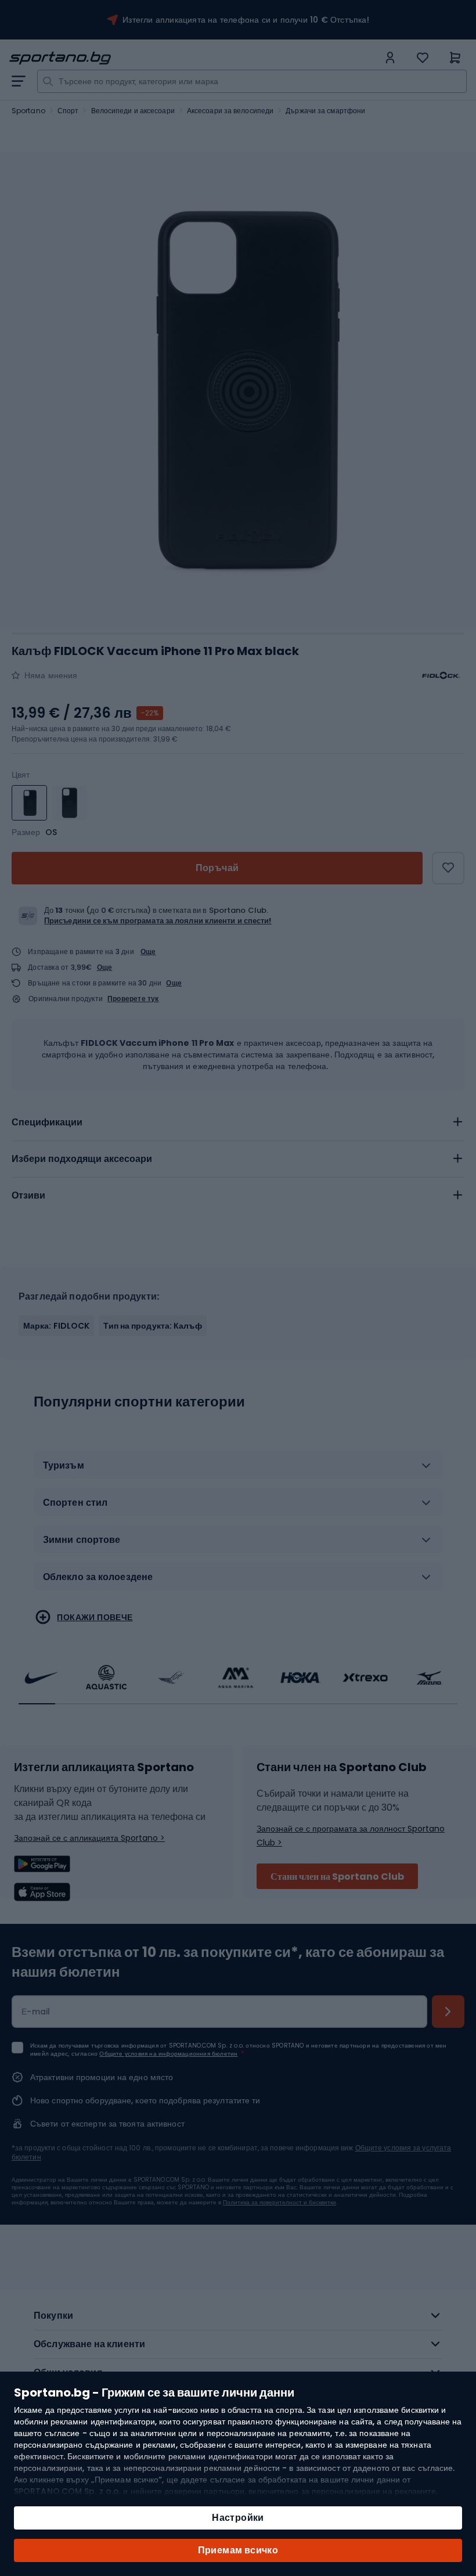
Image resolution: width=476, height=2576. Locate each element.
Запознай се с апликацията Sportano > (89, 1838)
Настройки (238, 2518)
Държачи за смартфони (325, 111)
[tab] (238, 1122)
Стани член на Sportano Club (337, 1877)
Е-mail (36, 2012)
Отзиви (28, 1195)
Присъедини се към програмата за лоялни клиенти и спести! (158, 921)
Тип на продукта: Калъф (152, 1326)
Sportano (28, 111)
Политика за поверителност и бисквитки (280, 2202)
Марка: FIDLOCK (56, 1326)
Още (148, 951)
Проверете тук (133, 999)
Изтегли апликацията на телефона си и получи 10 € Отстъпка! (246, 20)
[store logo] (194, 58)
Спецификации (47, 1122)
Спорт (68, 111)
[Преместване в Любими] (448, 868)
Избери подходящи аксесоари (82, 1159)
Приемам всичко (238, 2550)
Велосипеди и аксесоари (133, 111)
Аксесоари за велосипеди (230, 111)
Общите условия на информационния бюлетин (168, 2054)
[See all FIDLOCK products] (441, 675)
